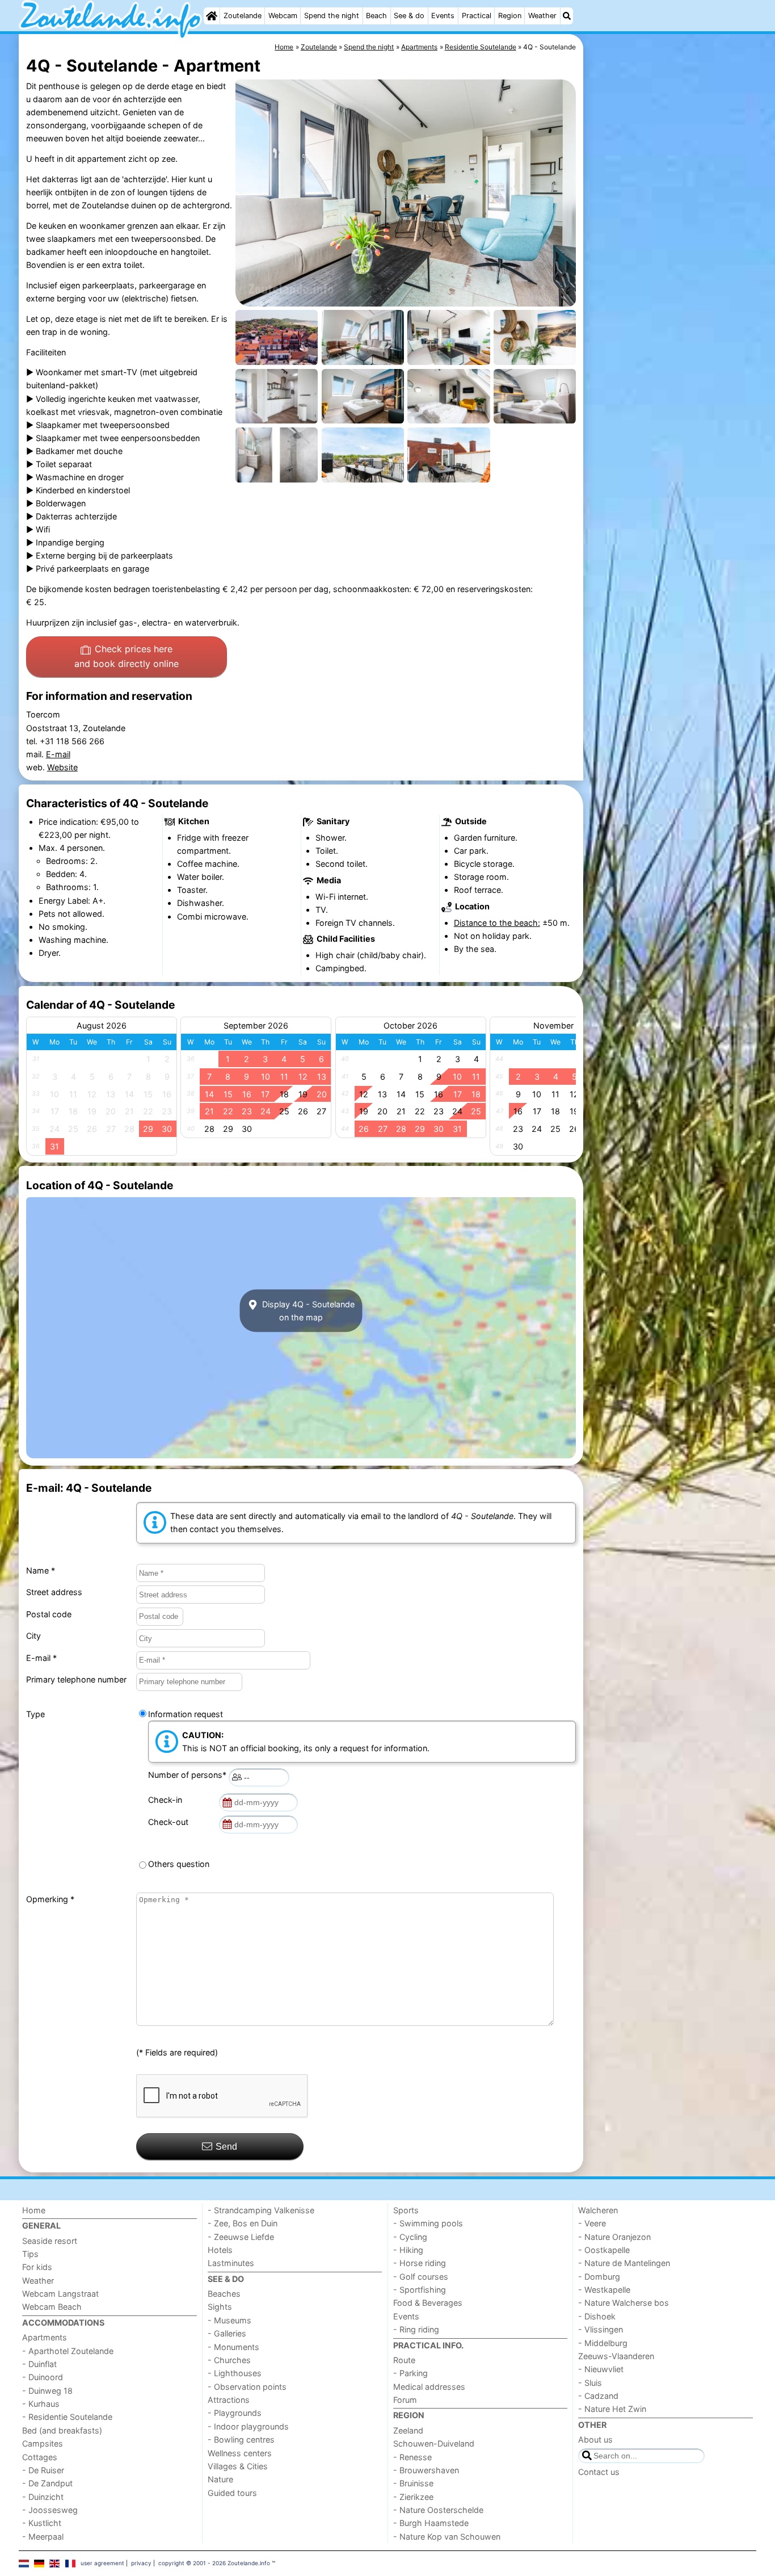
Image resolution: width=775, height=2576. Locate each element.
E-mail (58, 754)
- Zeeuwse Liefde (241, 2237)
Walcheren (598, 2210)
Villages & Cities (238, 2466)
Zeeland (408, 2430)
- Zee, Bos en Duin (243, 2223)
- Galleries (227, 2333)
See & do (409, 16)
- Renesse (412, 2457)
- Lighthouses (235, 2373)
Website (62, 767)
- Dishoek (597, 2316)
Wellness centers (240, 2453)
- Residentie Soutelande (67, 2417)
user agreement (102, 2563)
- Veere (592, 2223)
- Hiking (408, 2250)
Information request (186, 1714)
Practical (477, 16)
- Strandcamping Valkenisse (261, 2210)
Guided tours (232, 2493)
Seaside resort (50, 2241)
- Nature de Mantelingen (624, 2263)
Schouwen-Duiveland (434, 2443)
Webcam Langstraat (60, 2294)
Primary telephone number (76, 1679)
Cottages (40, 2457)
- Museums (229, 2320)
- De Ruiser (43, 2470)
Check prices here (127, 656)
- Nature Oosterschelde (438, 2510)
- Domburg (599, 2277)
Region (510, 16)
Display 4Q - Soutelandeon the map (307, 1311)
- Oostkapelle (604, 2250)
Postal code (49, 1614)
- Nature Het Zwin (612, 2409)
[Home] (212, 16)
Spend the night (332, 16)
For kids (37, 2267)
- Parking (410, 2373)
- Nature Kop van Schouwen (447, 2537)
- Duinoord (43, 2377)
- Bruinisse (413, 2483)
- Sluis (590, 2383)
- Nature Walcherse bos (624, 2303)
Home (34, 2210)
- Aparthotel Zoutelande (68, 2351)
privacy (141, 2563)
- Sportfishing (420, 2290)
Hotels (220, 2250)
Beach (376, 16)
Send (226, 2147)
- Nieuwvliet (601, 2369)
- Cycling (410, 2237)
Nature (220, 2479)
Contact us (599, 2472)
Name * (41, 1570)
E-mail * (41, 1658)
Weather (542, 16)
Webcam (283, 16)
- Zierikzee (413, 2497)
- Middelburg (603, 2343)
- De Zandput (47, 2483)
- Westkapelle (604, 2290)
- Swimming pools (428, 2223)
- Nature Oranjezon (614, 2237)
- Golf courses (421, 2277)
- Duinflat (39, 2364)
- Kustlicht (42, 2523)
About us (595, 2439)
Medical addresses (429, 2387)
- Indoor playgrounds (248, 2426)
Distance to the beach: (497, 923)
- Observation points (247, 2387)
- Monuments (233, 2347)
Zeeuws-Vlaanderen (616, 2356)
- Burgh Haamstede (431, 2523)
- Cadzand (598, 2396)
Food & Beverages (428, 2303)
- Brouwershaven (426, 2470)
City (33, 1636)
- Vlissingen (601, 2329)
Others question (179, 1864)
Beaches (224, 2294)
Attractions (229, 2400)
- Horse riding (420, 2263)
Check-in (167, 1800)
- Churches (229, 2360)
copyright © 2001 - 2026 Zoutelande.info (214, 2563)
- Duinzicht (43, 2497)
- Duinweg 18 (47, 2391)
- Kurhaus (41, 2404)
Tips (30, 2254)
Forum (405, 2400)
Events (443, 16)
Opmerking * (50, 1899)
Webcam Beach (52, 2307)
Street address (54, 1592)
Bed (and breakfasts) (62, 2430)
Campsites (43, 2443)
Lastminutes (231, 2263)
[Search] (567, 16)
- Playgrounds (235, 2413)
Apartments (45, 2337)
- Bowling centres (241, 2439)
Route (404, 2360)
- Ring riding (416, 2329)
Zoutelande (243, 16)
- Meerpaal (43, 2537)
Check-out (170, 1822)
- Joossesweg (50, 2510)
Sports (406, 2210)
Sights (220, 2307)
